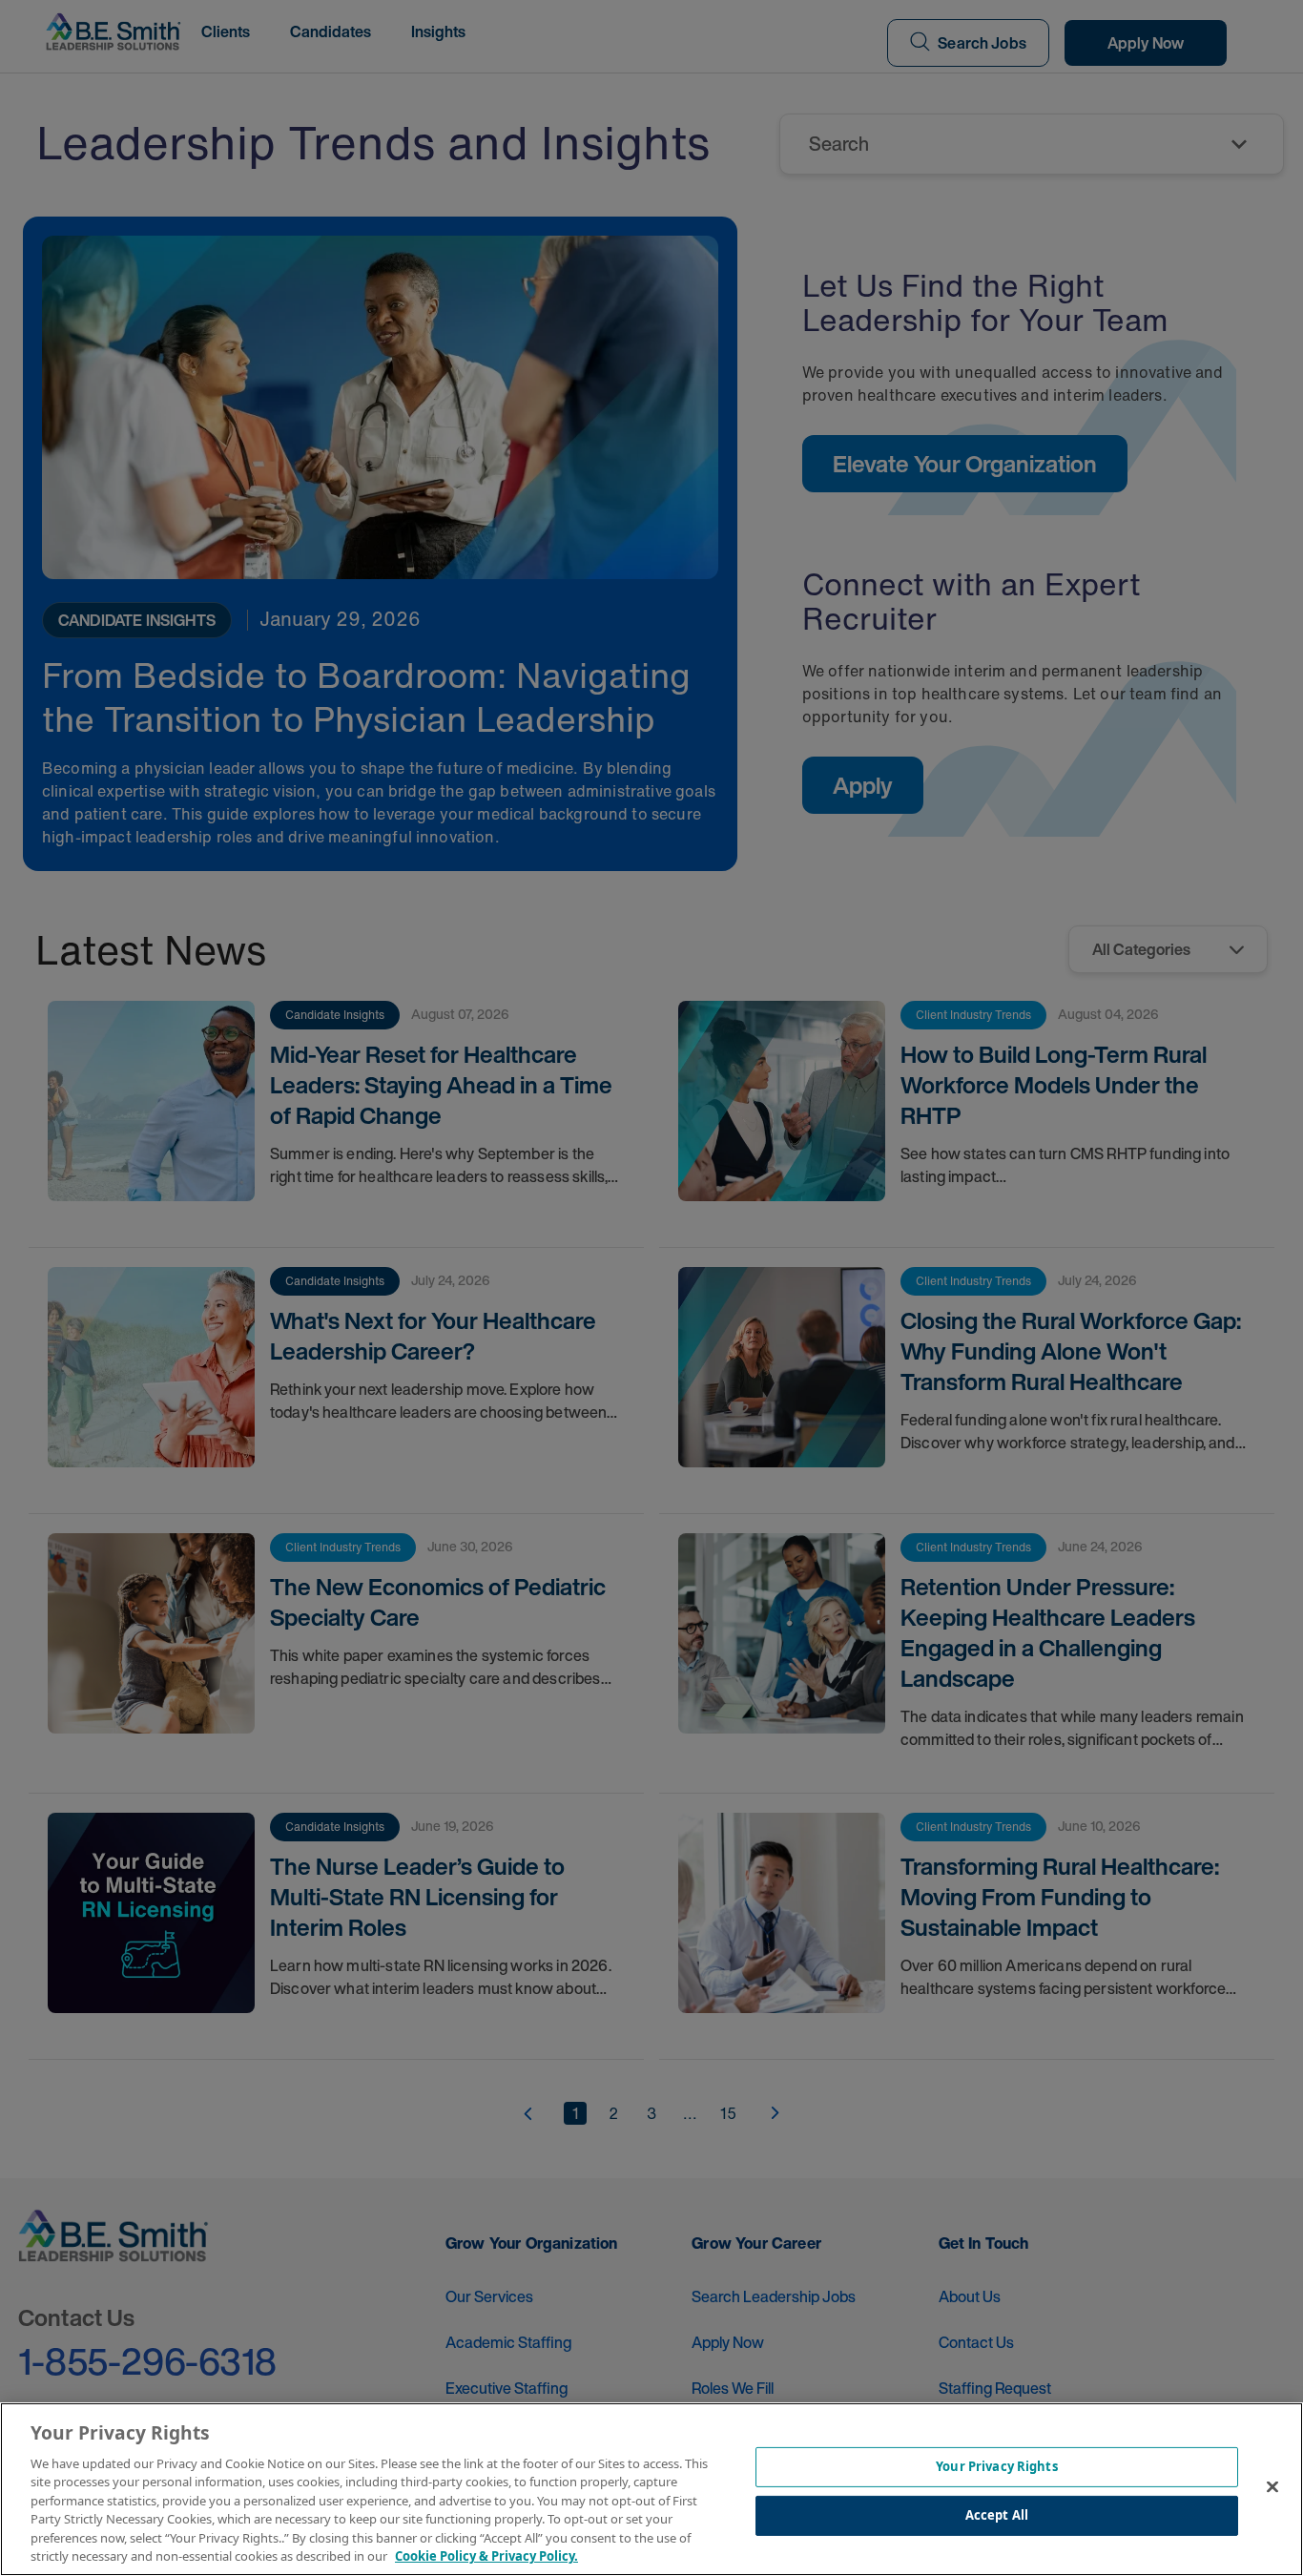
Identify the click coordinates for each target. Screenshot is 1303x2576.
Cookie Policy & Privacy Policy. (486, 2556)
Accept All (997, 2515)
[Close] (1272, 2486)
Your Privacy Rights (996, 2466)
